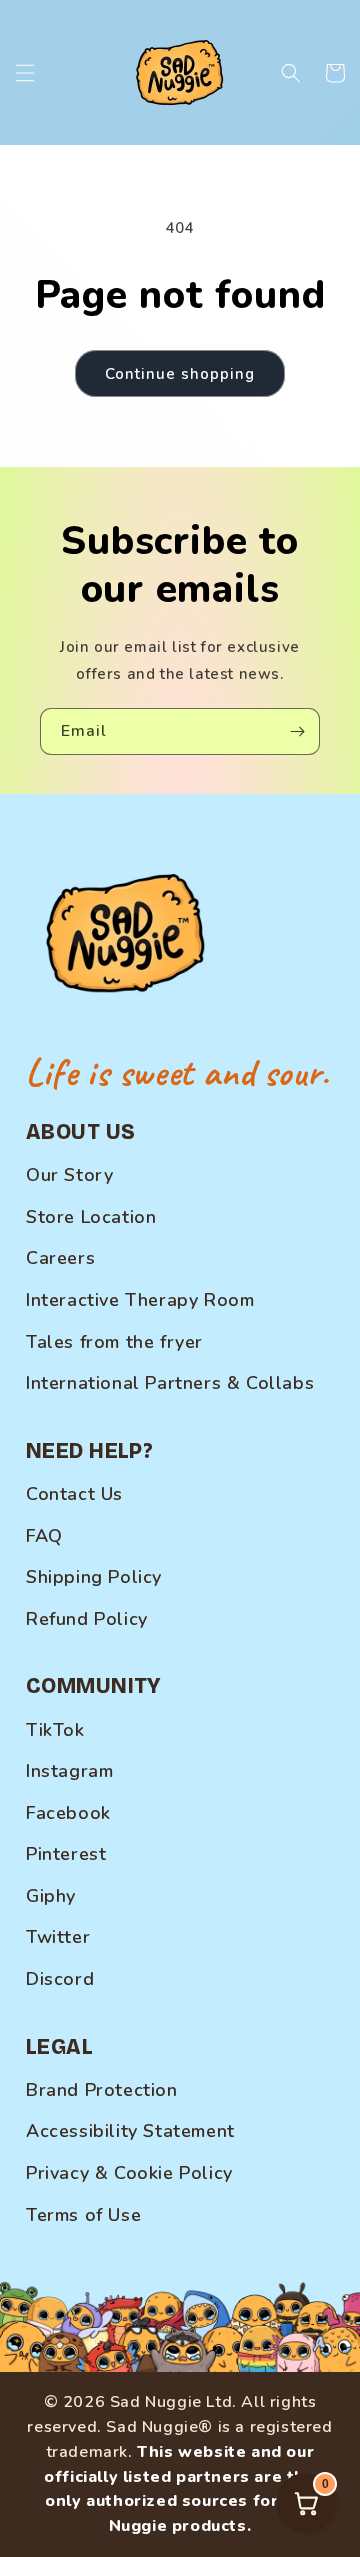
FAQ (44, 1536)
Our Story (69, 1175)
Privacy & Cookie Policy (129, 2173)
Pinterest (66, 1854)
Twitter (58, 1937)
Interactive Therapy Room (140, 1300)
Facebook (68, 1813)
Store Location (91, 1217)
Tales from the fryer (114, 1342)
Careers (60, 1258)
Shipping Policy (94, 1577)
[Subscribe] (297, 731)
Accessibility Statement (130, 2131)
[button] (25, 73)
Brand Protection (102, 2090)
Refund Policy (87, 1619)
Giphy (51, 1896)
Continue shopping (180, 374)
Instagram (69, 1771)
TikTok (55, 1730)
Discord (60, 1979)
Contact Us (74, 1494)
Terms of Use (83, 2215)
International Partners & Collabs (170, 1383)
